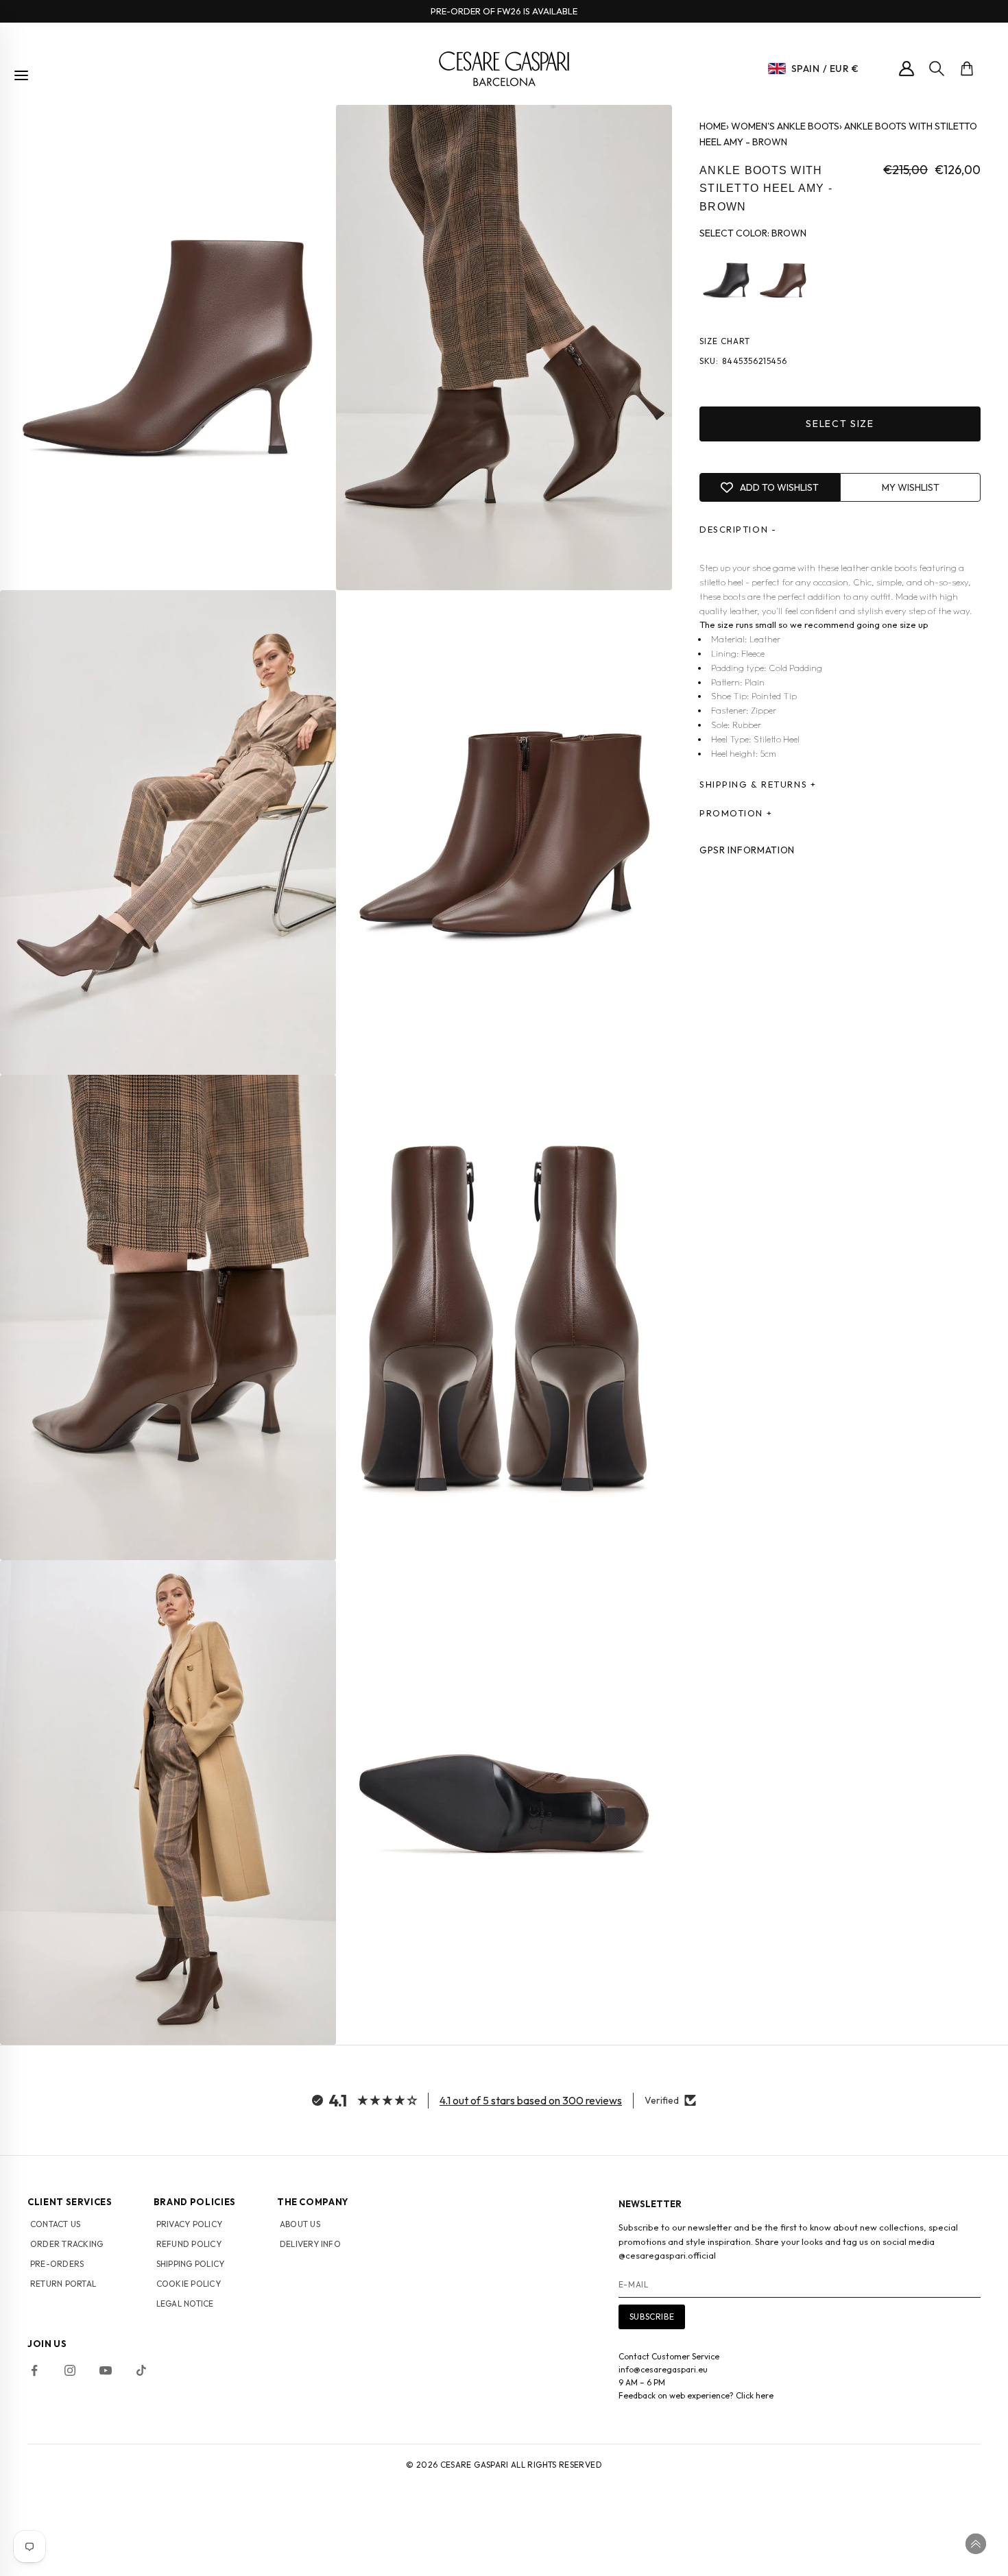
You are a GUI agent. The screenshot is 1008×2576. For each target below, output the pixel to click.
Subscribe (652, 2317)
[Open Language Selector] (777, 69)
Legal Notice (185, 2304)
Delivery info (310, 2244)
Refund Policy (189, 2244)
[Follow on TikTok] (141, 2370)
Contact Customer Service (669, 2356)
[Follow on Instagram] (70, 2370)
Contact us (55, 2224)
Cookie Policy (189, 2284)
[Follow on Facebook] (34, 2370)
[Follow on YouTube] (106, 2370)
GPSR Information (747, 851)
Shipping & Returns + (758, 785)
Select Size (840, 424)
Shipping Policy (191, 2264)
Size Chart (725, 341)
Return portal (63, 2284)
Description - (738, 530)
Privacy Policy (189, 2224)
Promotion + (736, 814)
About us (300, 2224)
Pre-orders (57, 2264)
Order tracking (67, 2244)
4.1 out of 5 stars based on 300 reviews (531, 2100)
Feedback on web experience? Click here (696, 2395)
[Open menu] (21, 75)
